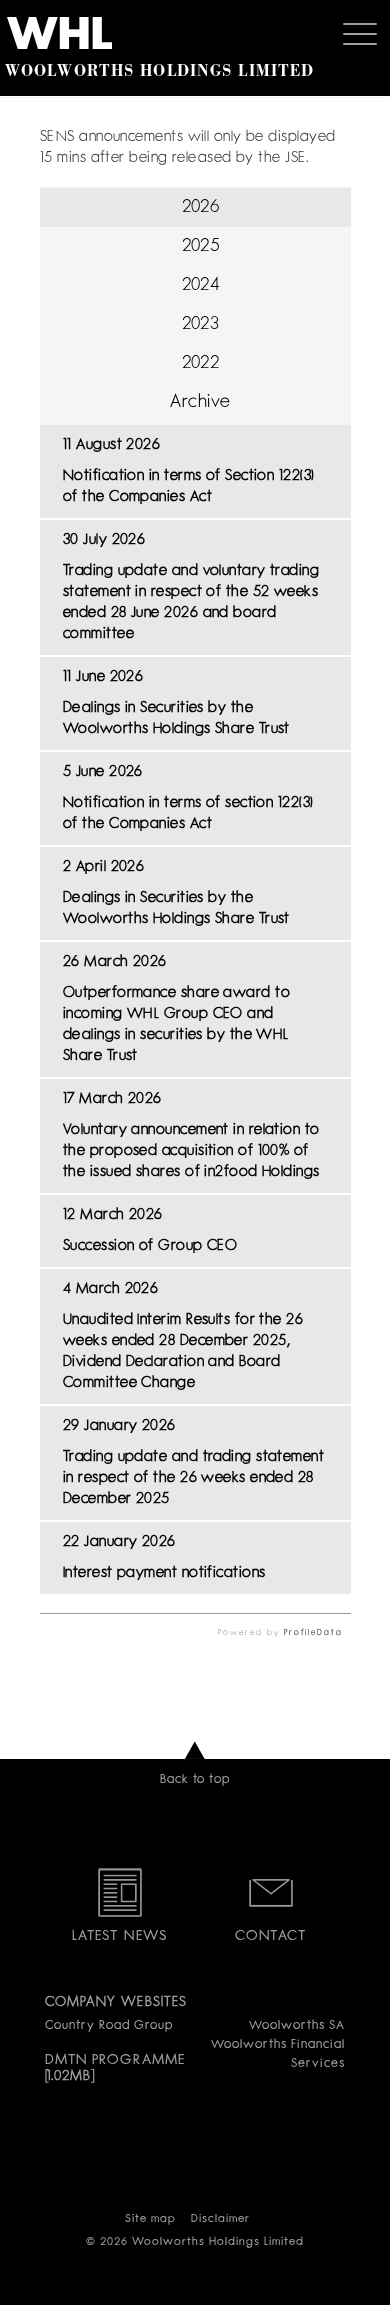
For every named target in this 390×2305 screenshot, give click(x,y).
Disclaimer (220, 2219)
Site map (150, 2219)
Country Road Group (109, 2026)
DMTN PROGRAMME (115, 2060)
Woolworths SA (296, 2026)
